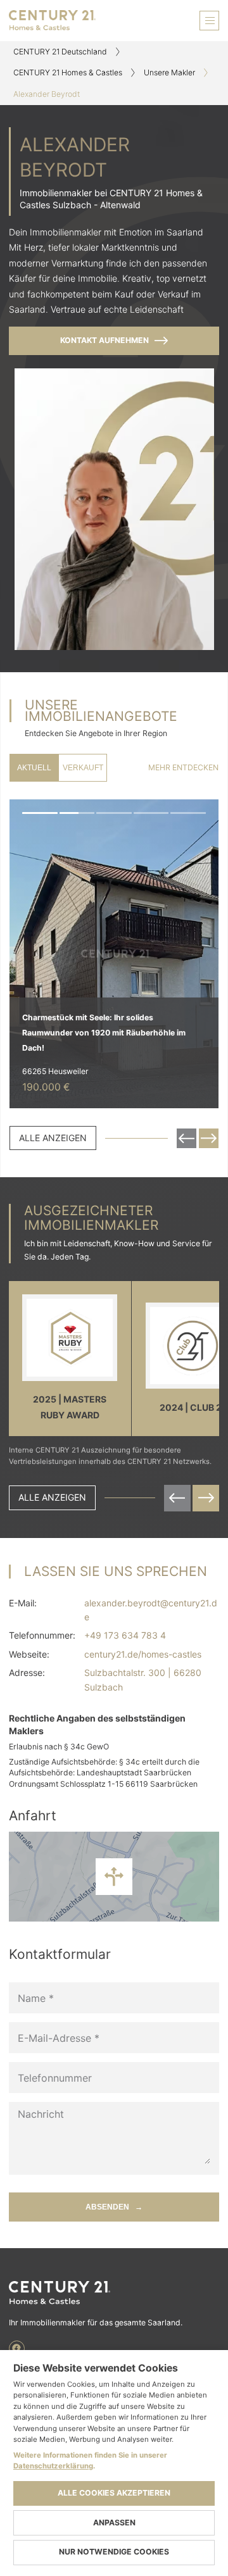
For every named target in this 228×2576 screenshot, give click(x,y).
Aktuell (34, 768)
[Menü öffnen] (209, 21)
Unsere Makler (169, 72)
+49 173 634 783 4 (125, 1635)
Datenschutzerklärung (53, 2466)
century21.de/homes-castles (143, 1654)
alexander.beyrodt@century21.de (151, 1610)
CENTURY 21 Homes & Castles (68, 72)
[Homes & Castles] (114, 2293)
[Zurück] (27, 954)
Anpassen (114, 2523)
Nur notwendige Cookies (114, 2552)
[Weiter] (202, 954)
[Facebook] (17, 2348)
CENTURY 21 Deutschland (60, 52)
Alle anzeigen (53, 1138)
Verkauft (83, 768)
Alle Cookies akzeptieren (114, 2493)
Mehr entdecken (183, 767)
